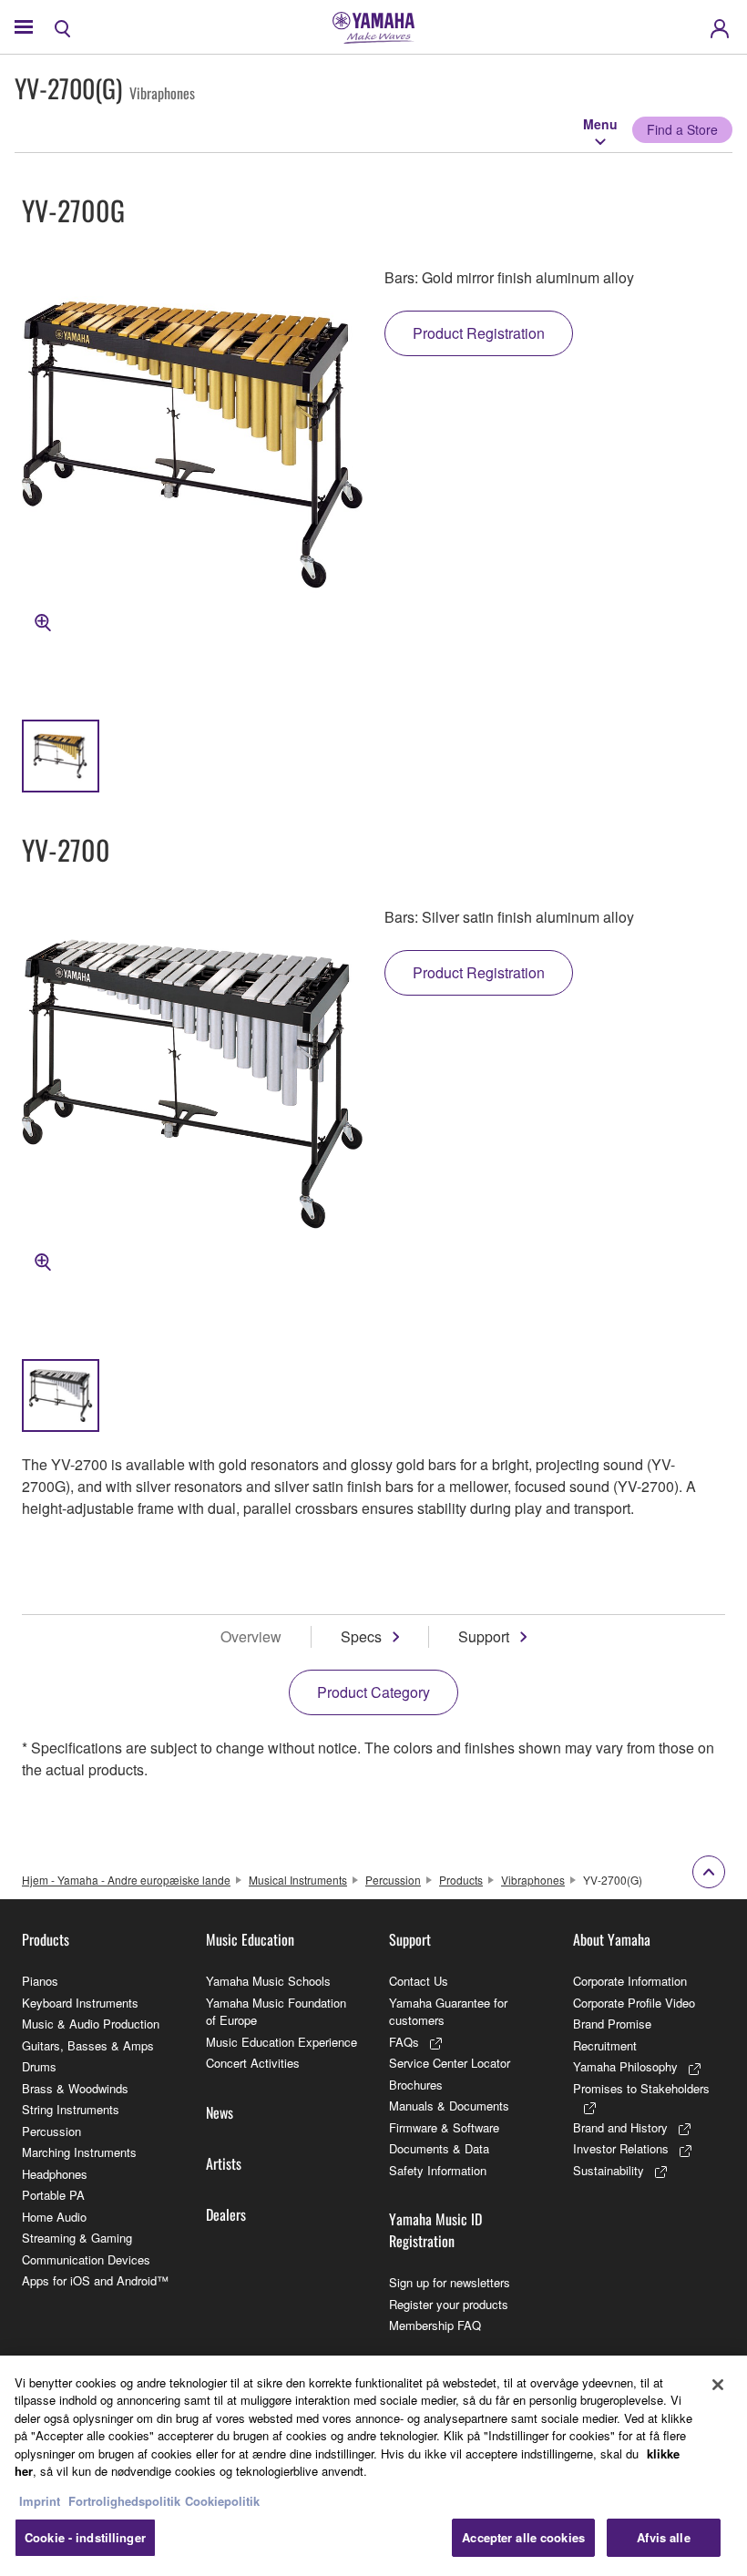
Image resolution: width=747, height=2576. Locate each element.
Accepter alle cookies (523, 2537)
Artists (224, 2163)
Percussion (393, 1880)
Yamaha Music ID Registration (435, 2230)
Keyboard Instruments (80, 2003)
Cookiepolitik (222, 2501)
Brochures (416, 2085)
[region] (373, 2466)
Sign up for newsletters (450, 2282)
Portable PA (53, 2195)
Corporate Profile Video (634, 2003)
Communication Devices (86, 2259)
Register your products (449, 2304)
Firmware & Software (444, 2127)
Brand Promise (612, 2024)
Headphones (55, 2174)
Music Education (250, 1939)
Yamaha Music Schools (268, 1981)
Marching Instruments (79, 2152)
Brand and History (620, 2127)
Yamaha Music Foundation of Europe (276, 2012)
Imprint (40, 2501)
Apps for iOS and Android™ (95, 2280)
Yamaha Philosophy (625, 2066)
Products (461, 1880)
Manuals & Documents (449, 2106)
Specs (361, 1636)
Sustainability (609, 2170)
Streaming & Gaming (77, 2238)
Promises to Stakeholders (641, 2088)
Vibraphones (533, 1880)
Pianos (40, 1981)
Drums (39, 2066)
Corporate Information (630, 1981)
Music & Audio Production (91, 2024)
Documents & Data (439, 2148)
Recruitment (605, 2045)
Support (484, 1636)
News (220, 2112)
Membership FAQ (435, 2325)
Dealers (226, 2214)
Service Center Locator (450, 2063)
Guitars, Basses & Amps (88, 2045)
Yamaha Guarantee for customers (448, 2012)
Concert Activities (253, 2063)
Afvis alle (663, 2537)
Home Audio (54, 2217)
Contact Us (419, 1981)
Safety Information (438, 2170)
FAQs (404, 2042)
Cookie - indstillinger (85, 2537)
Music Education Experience (281, 2042)
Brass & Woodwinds (75, 2088)
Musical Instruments (298, 1880)
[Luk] (718, 2385)
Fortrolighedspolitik (124, 2501)
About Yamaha (612, 1939)
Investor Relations (621, 2148)
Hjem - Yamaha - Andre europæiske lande (126, 1880)
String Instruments (71, 2109)
